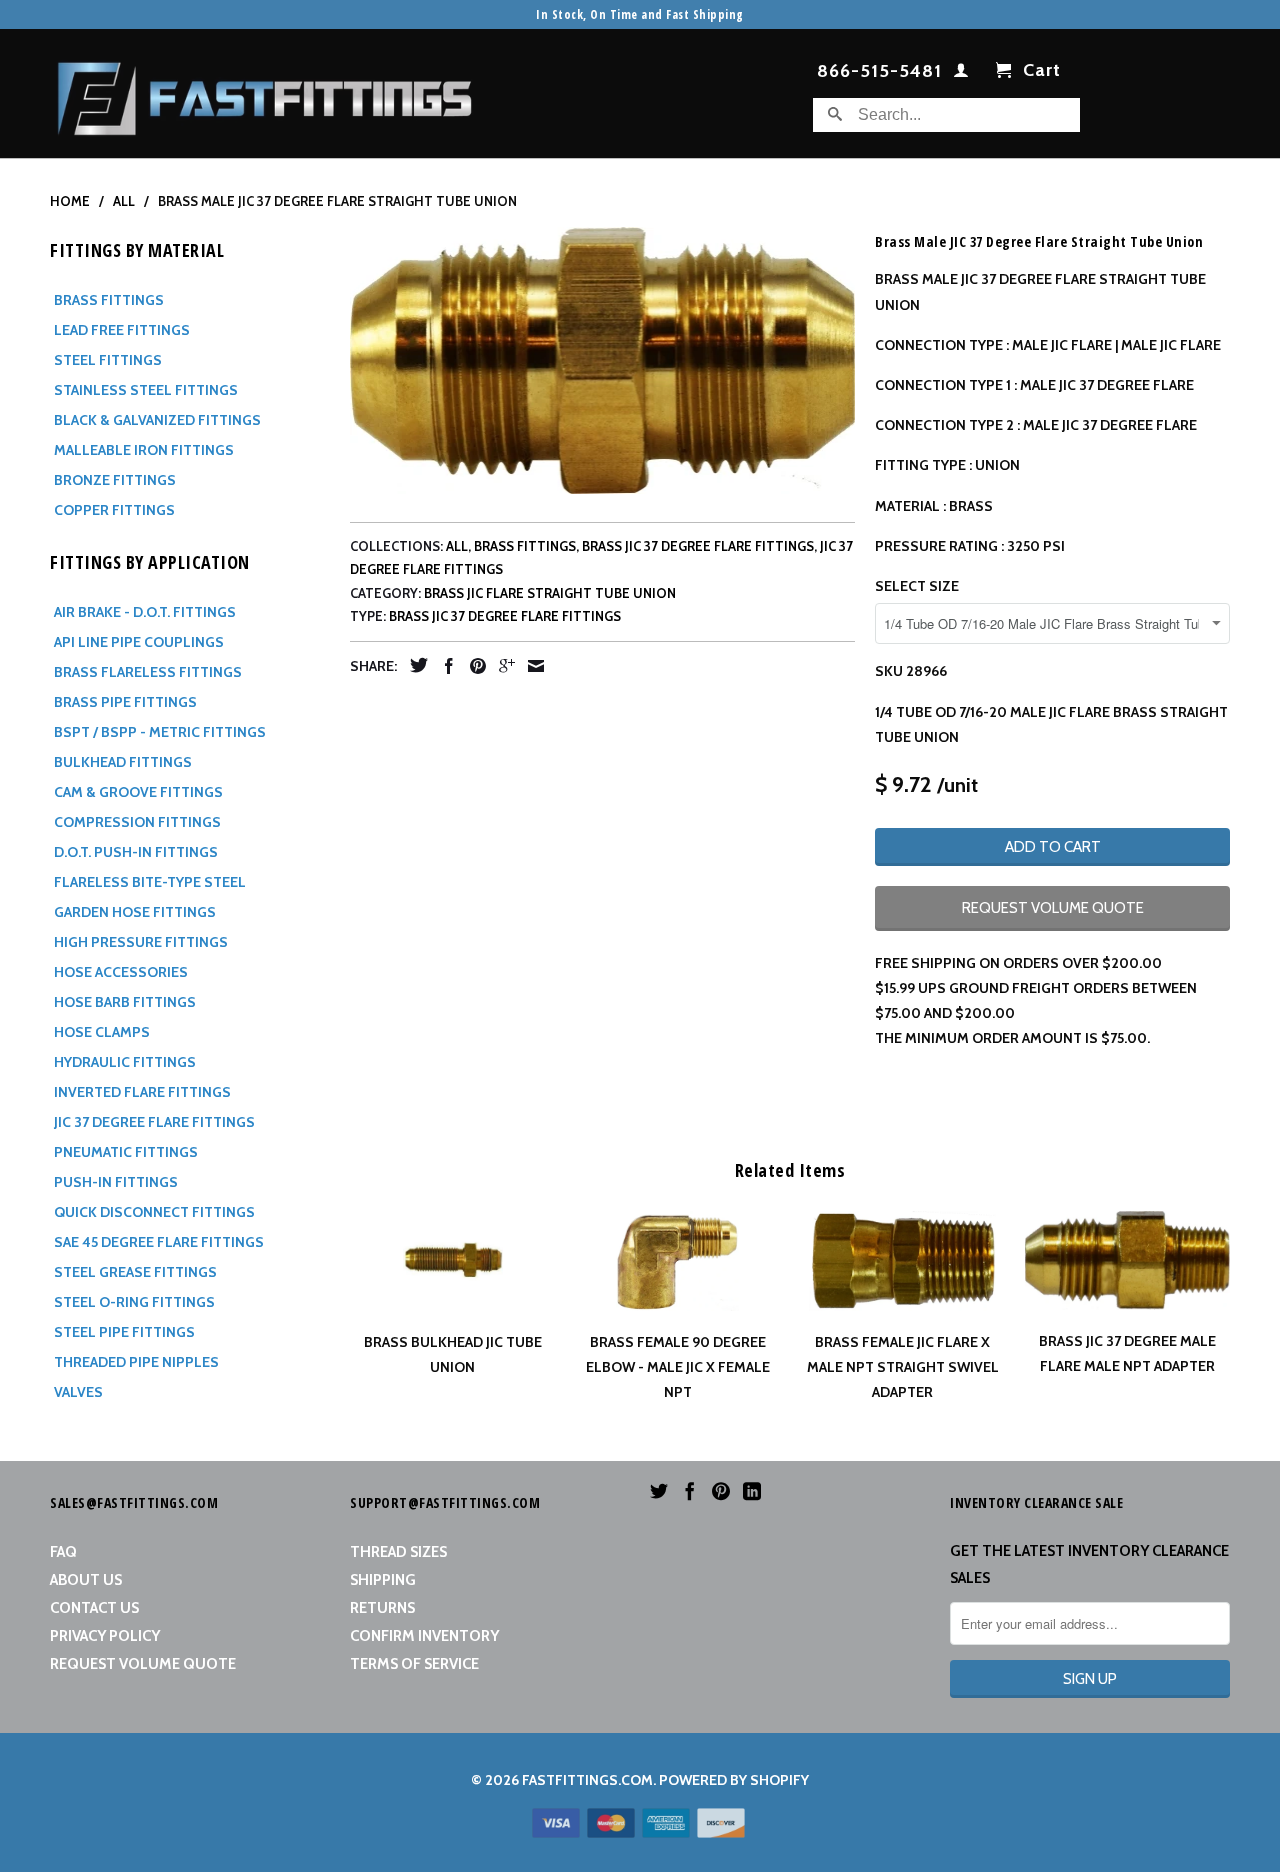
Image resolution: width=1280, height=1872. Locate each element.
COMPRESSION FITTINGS (137, 822)
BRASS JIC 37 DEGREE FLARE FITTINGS (698, 546)
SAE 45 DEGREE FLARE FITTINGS (159, 1242)
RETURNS (382, 1608)
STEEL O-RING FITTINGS (134, 1302)
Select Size (917, 586)
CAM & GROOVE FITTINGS (138, 792)
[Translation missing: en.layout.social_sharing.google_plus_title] (502, 666)
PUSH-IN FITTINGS (116, 1182)
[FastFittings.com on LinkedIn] (752, 1491)
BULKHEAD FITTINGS (123, 762)
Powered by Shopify (734, 1780)
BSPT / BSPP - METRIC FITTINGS (160, 732)
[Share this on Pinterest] (473, 666)
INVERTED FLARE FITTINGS (142, 1092)
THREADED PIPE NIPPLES (136, 1362)
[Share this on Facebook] (444, 666)
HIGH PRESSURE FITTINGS (141, 942)
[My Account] (961, 74)
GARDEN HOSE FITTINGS (135, 912)
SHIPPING (383, 1580)
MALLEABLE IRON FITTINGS (144, 450)
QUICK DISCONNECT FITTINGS (154, 1212)
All (457, 546)
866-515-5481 (879, 72)
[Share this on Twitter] (414, 665)
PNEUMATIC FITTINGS (126, 1152)
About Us (86, 1580)
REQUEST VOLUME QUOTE (1053, 908)
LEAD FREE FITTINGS (122, 330)
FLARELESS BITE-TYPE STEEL (150, 882)
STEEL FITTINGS (108, 360)
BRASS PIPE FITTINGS (125, 702)
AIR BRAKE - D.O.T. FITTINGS (145, 612)
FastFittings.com (587, 1780)
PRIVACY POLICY (105, 1636)
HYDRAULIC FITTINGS (125, 1062)
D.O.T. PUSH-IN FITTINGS (136, 852)
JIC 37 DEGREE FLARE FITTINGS (154, 1122)
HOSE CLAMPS (102, 1032)
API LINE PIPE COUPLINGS (139, 642)
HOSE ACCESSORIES (121, 972)
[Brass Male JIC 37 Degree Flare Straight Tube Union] (602, 360)
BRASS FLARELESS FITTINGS (148, 672)
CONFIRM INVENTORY (424, 1636)
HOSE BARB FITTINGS (125, 1002)
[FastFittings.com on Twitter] (659, 1491)
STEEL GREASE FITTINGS (135, 1272)
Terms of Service (414, 1664)
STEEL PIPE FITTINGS (124, 1332)
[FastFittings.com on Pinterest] (721, 1491)
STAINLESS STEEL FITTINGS (146, 390)
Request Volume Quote (143, 1664)
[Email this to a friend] (531, 666)
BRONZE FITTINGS (115, 480)
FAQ (63, 1552)
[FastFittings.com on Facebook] (690, 1491)
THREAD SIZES (398, 1552)
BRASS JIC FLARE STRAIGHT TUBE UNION (550, 593)
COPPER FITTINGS (114, 510)
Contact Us (94, 1608)
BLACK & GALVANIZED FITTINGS (157, 420)
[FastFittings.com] (265, 93)
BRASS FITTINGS (109, 300)
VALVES (78, 1392)
